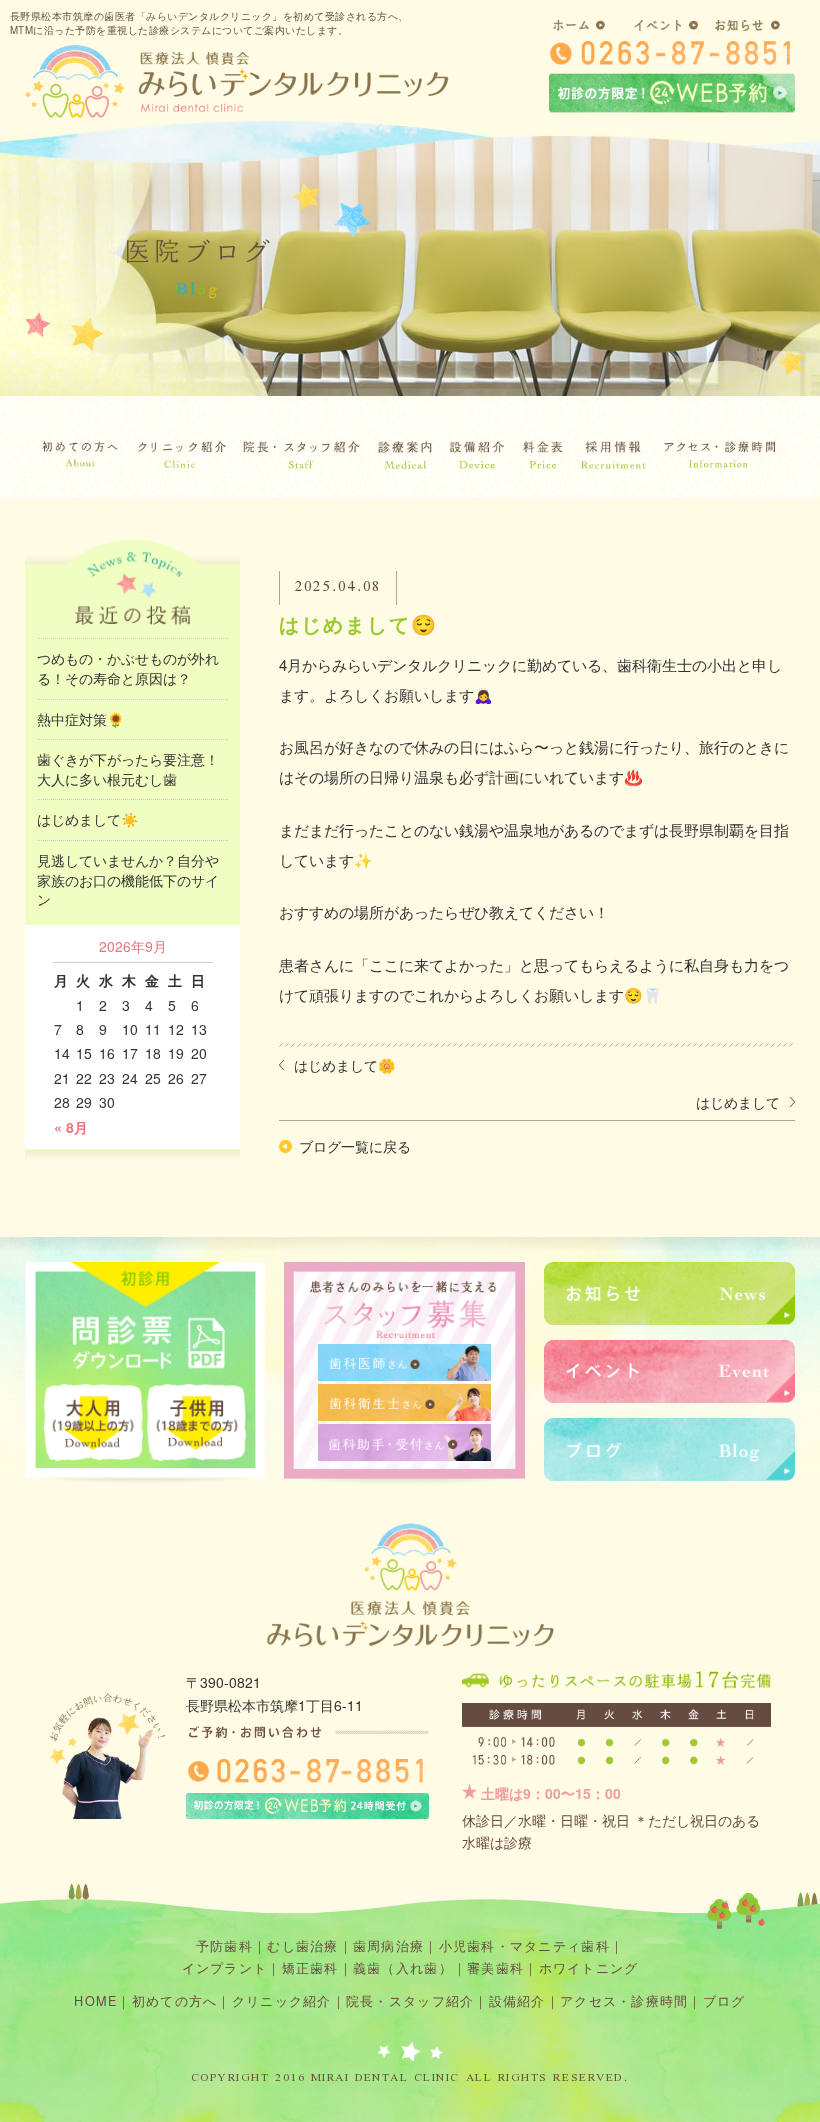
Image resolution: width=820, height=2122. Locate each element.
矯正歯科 (310, 1968)
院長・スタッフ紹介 (410, 2001)
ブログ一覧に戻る (355, 1146)
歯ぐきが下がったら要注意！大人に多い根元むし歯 (128, 769)
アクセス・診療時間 (624, 2001)
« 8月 (71, 1127)
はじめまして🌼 (344, 1065)
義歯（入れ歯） (403, 1968)
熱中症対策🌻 (80, 719)
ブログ (724, 2001)
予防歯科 (224, 1946)
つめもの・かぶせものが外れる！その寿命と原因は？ (128, 668)
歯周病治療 (388, 1946)
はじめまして (738, 1102)
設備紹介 (517, 2001)
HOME (95, 2001)
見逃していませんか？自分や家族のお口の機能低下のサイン (128, 879)
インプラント (225, 1968)
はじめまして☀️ (87, 819)
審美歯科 (495, 1968)
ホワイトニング (589, 1968)
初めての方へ (175, 2001)
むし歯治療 (302, 1946)
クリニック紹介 (282, 2001)
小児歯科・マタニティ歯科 (524, 1946)
